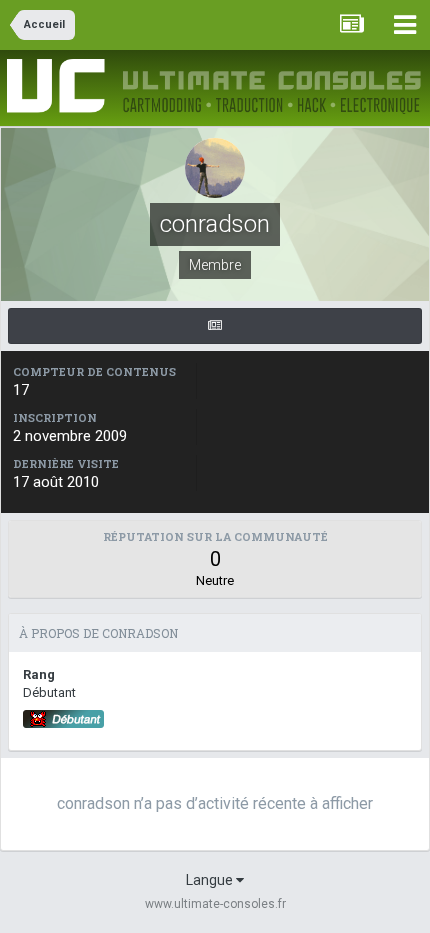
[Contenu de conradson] (215, 326)
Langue (211, 880)
